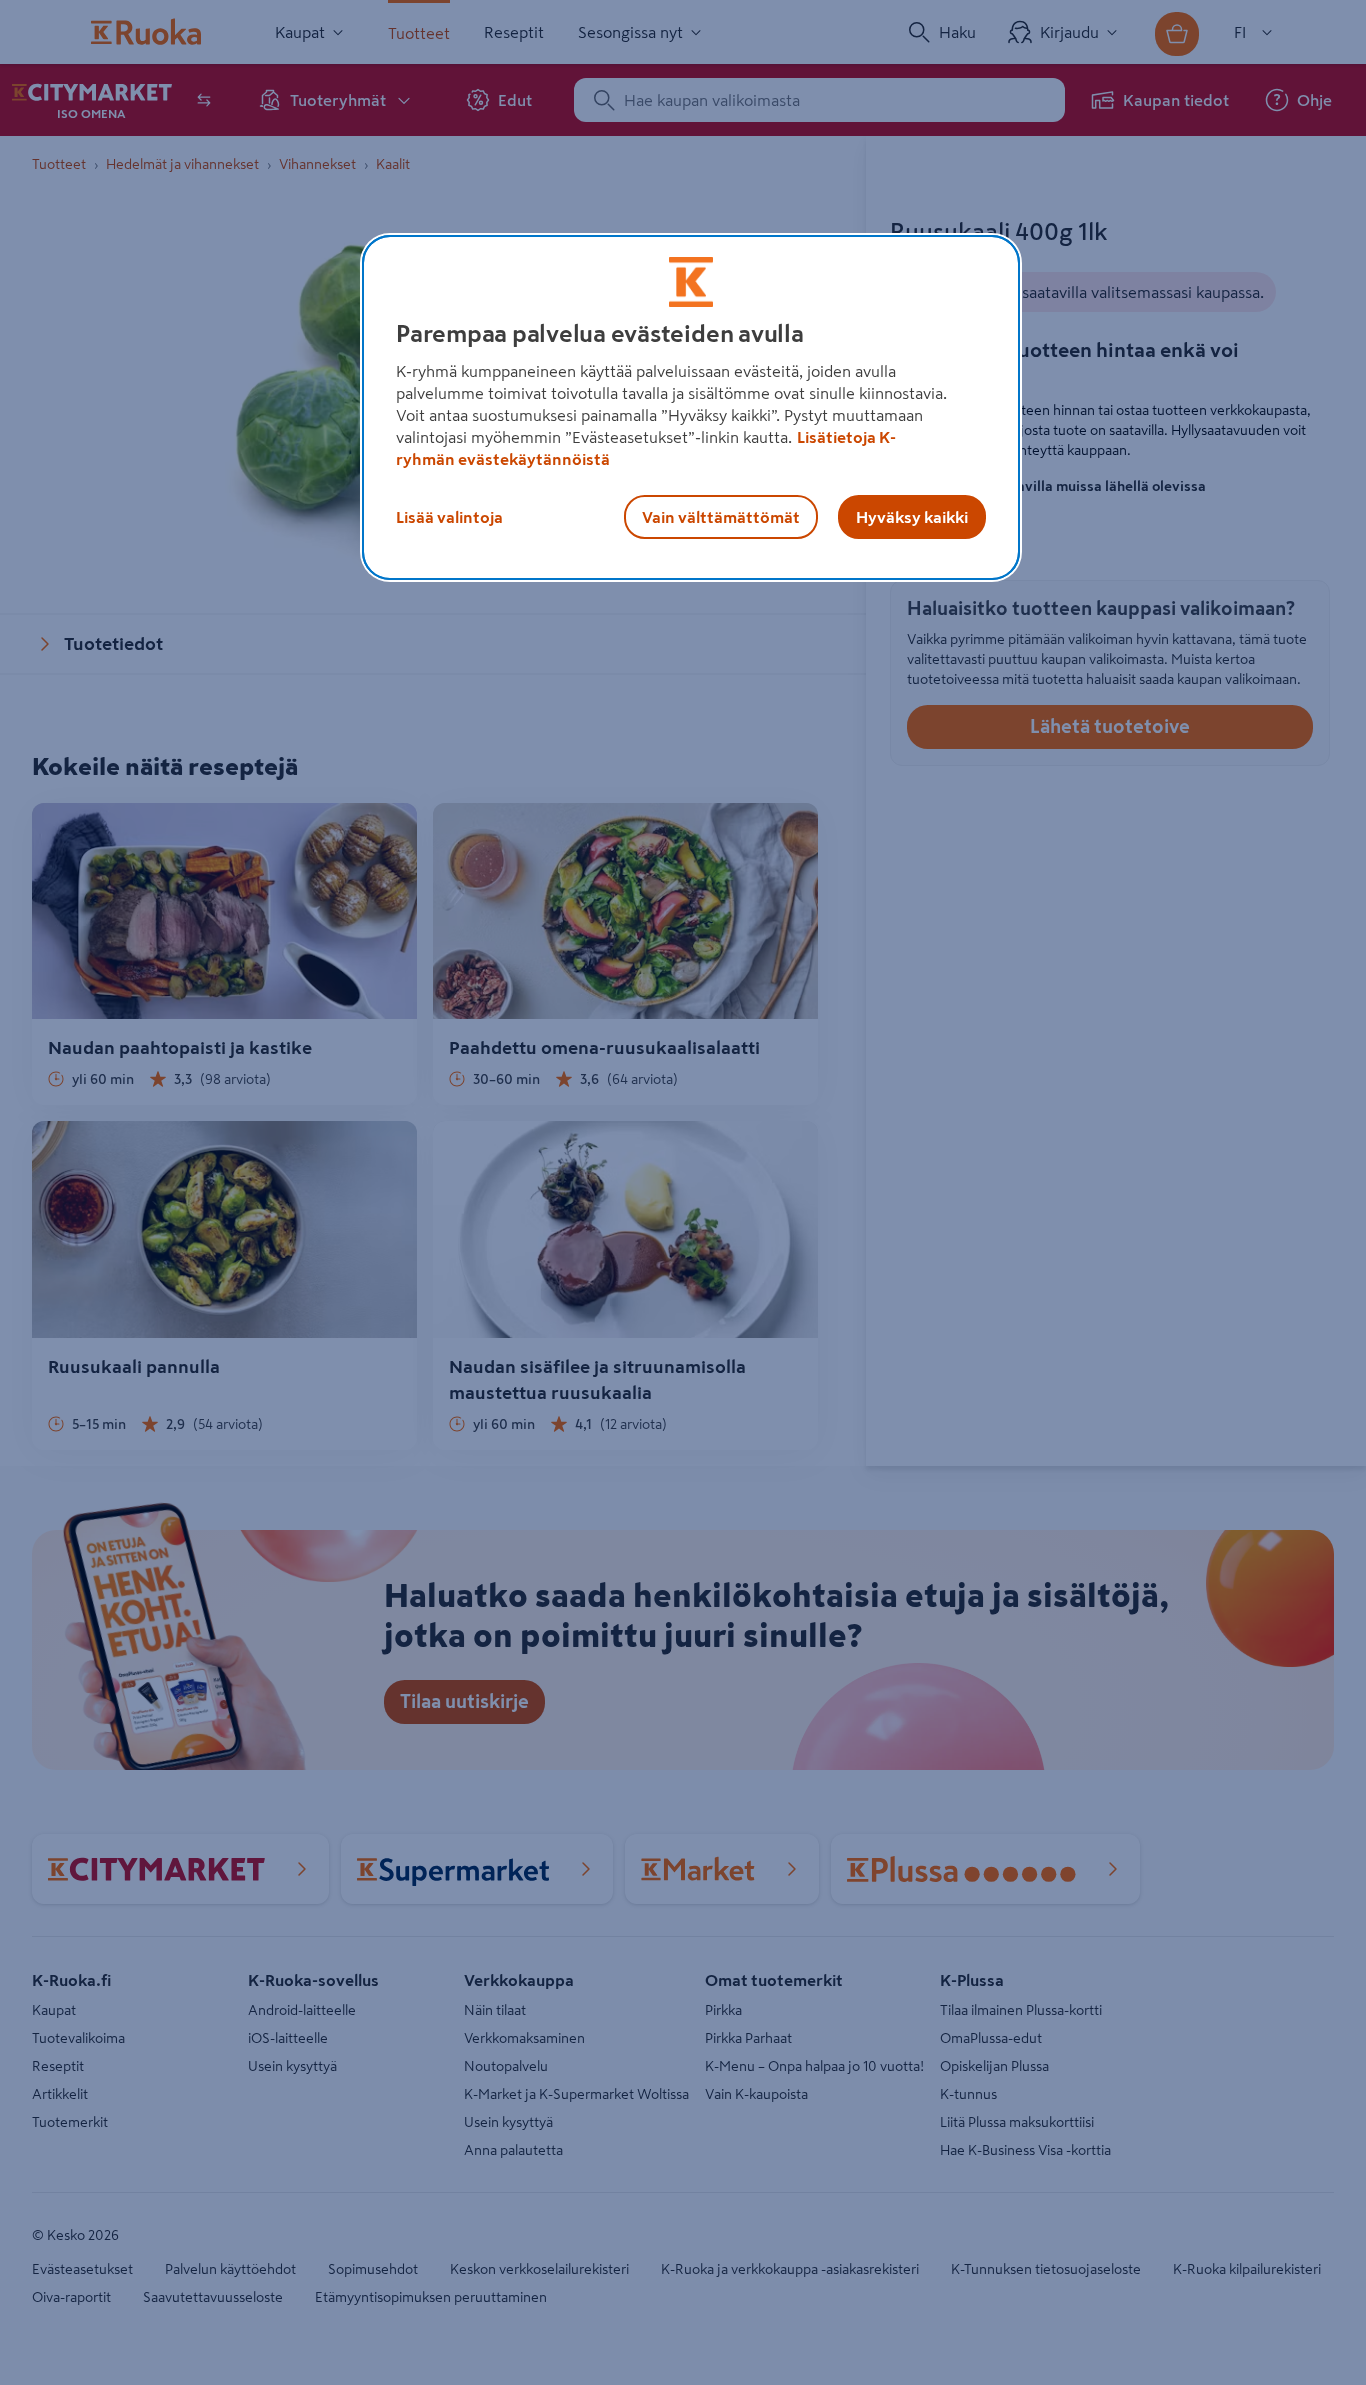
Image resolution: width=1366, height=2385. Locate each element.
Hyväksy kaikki (912, 517)
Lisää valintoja (449, 517)
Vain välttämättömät (721, 517)
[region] (691, 408)
